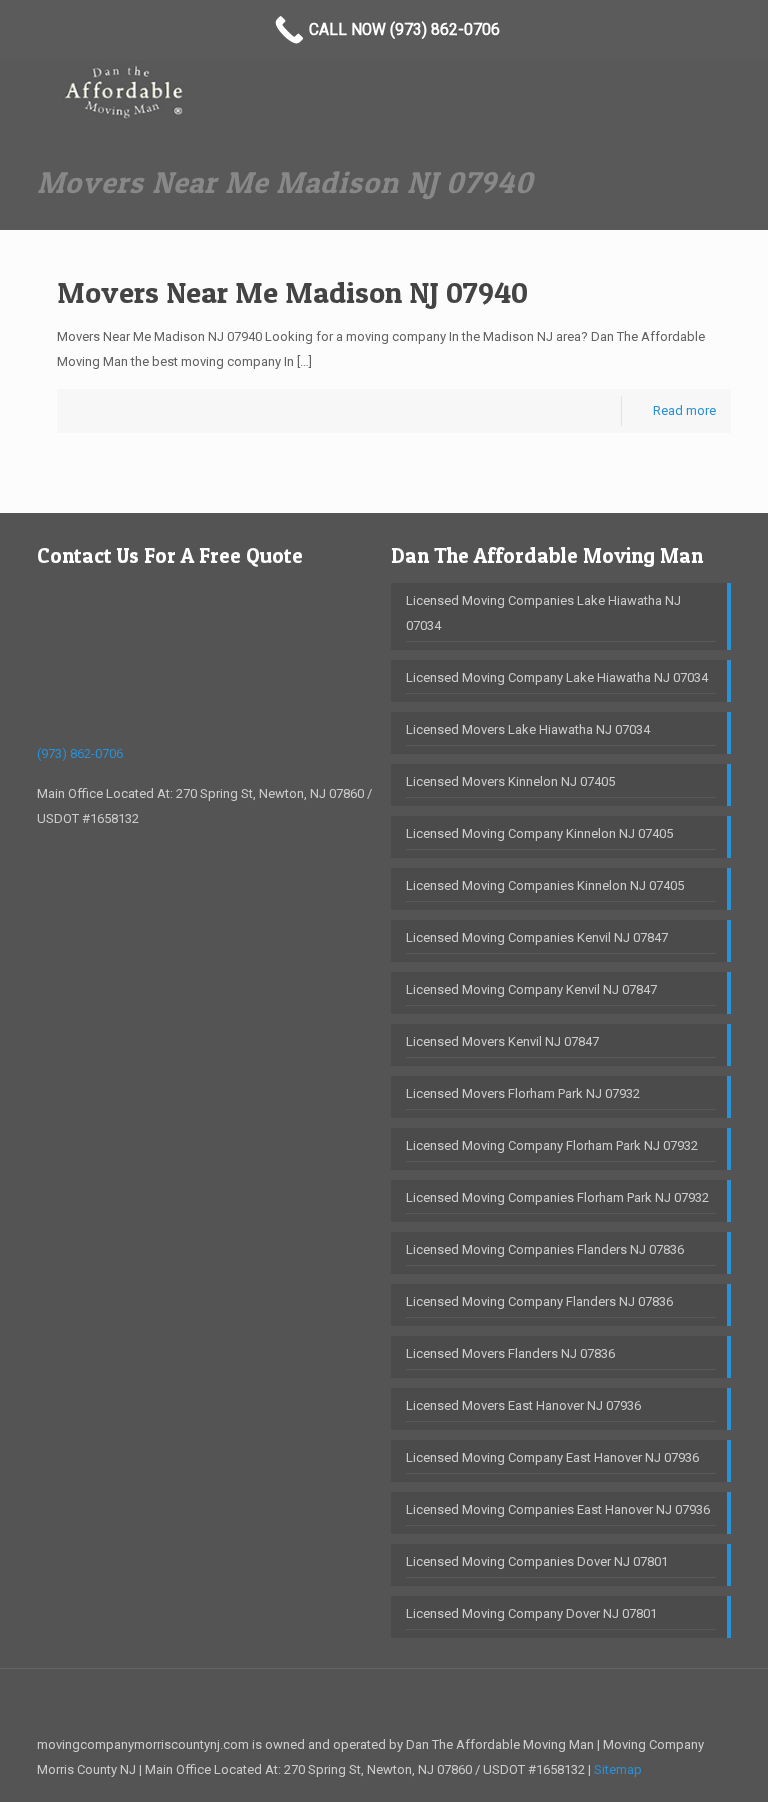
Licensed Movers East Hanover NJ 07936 (523, 1405)
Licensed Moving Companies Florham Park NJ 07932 (557, 1197)
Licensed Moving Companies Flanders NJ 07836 (545, 1249)
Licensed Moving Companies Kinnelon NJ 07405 (545, 885)
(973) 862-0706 (80, 753)
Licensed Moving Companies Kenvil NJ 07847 (537, 937)
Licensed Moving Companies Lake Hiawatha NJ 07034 (543, 613)
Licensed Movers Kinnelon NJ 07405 (510, 781)
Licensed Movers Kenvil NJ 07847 (502, 1041)
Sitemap (618, 1769)
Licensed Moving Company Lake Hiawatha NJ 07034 (557, 677)
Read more (684, 410)
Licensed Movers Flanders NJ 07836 (510, 1353)
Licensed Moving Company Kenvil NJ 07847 (531, 989)
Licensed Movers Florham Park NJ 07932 (523, 1093)
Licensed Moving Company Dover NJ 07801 (531, 1613)
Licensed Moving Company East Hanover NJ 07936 (552, 1457)
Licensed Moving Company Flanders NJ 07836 (539, 1301)
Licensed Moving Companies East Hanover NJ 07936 (558, 1509)
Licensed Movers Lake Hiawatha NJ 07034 (528, 729)
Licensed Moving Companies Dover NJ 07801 (537, 1561)
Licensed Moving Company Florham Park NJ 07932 (552, 1145)
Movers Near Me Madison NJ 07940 (292, 292)
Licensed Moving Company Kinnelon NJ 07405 (539, 833)
